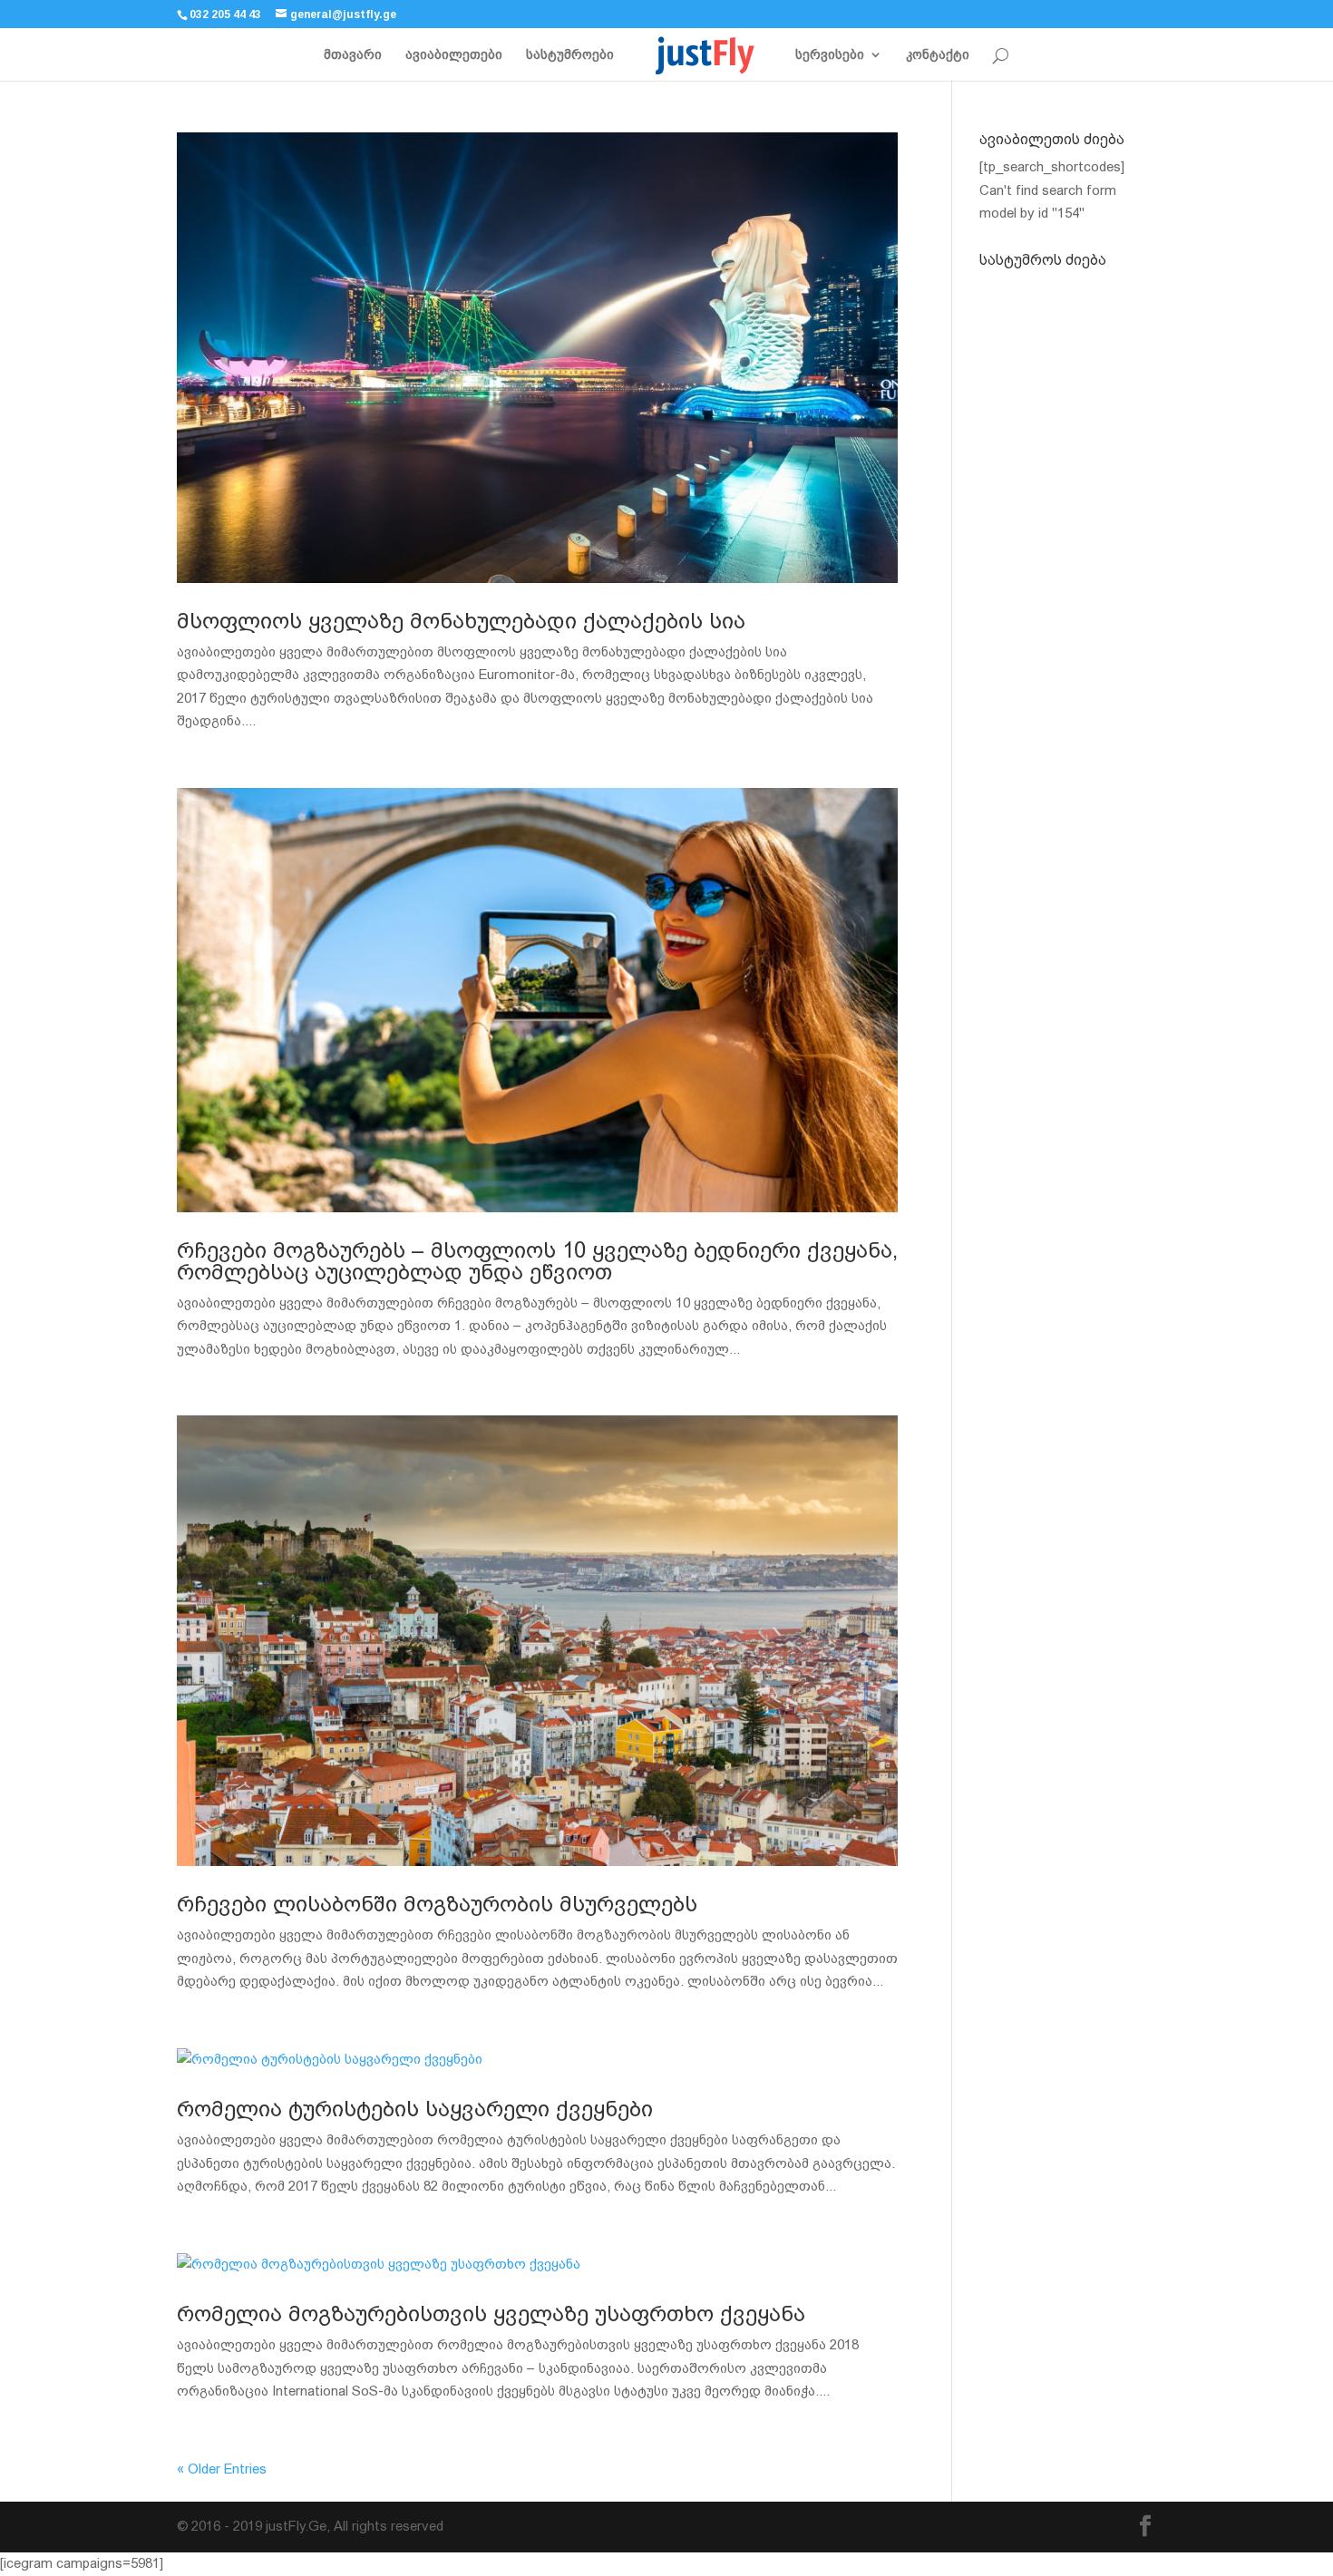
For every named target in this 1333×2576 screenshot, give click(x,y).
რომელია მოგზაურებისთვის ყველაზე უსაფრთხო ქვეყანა (491, 2314)
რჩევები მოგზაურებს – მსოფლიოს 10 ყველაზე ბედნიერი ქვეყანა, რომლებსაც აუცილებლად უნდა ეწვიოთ (537, 1261)
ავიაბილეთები (454, 55)
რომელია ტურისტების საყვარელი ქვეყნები (415, 2109)
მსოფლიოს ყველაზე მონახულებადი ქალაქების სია (461, 621)
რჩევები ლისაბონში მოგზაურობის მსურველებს (437, 1904)
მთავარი (353, 55)
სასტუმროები (570, 55)
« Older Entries (222, 2469)
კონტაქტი (938, 55)
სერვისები (830, 55)
